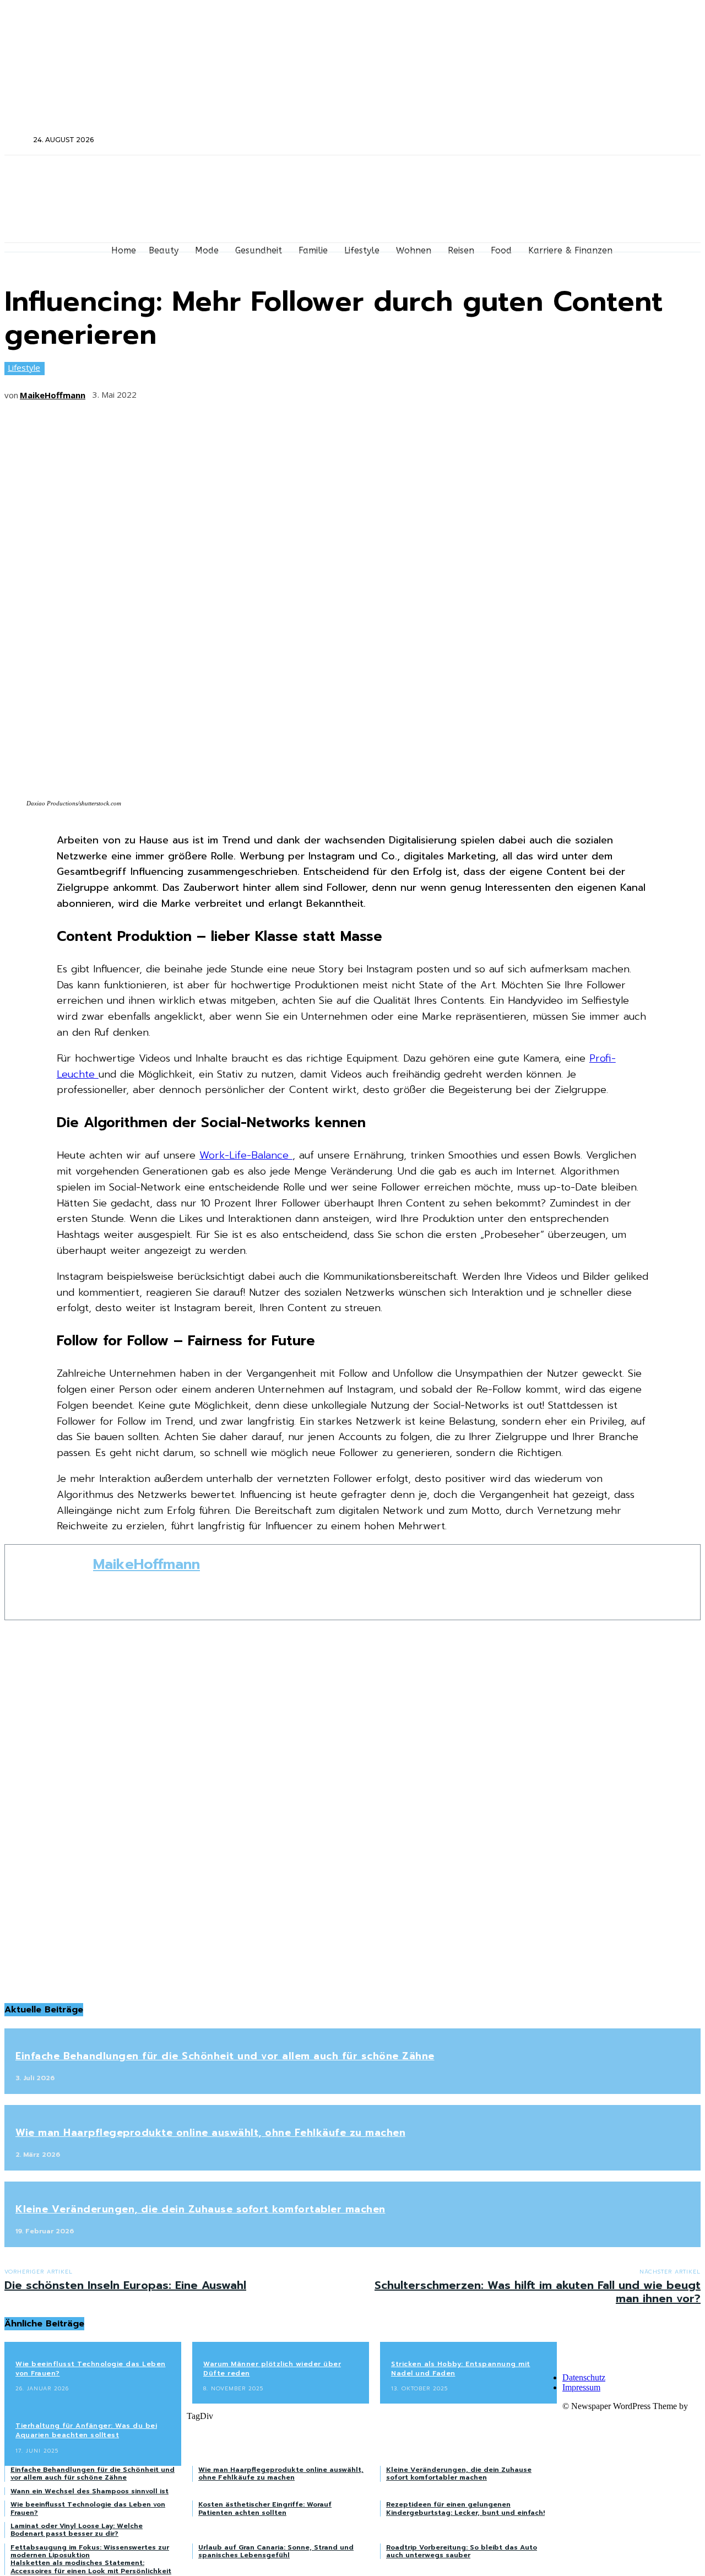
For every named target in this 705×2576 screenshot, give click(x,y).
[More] (318, 391)
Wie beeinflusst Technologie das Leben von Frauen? (91, 2369)
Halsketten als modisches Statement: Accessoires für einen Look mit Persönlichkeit (91, 2567)
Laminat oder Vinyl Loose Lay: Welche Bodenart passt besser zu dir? (77, 2530)
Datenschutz (584, 2377)
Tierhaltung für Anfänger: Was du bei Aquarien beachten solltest (86, 2430)
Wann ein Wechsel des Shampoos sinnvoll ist (90, 2491)
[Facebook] (569, 140)
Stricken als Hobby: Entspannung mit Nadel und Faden (461, 2369)
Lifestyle (24, 367)
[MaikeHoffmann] (49, 1582)
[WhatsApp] (278, 391)
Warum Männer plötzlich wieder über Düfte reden (272, 2369)
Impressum (581, 2387)
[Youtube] (628, 140)
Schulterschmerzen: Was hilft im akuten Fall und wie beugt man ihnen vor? (538, 2292)
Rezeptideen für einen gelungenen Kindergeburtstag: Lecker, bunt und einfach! (465, 2508)
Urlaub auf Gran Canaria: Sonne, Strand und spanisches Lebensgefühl (276, 2551)
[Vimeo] (613, 140)
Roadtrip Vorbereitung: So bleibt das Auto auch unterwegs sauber (462, 2551)
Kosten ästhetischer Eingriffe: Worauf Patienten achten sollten (265, 2508)
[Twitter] (598, 140)
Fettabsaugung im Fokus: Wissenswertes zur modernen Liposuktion (90, 2551)
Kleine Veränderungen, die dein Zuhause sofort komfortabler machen (200, 2209)
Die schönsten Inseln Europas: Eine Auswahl (125, 2285)
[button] (18, 139)
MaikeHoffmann (53, 395)
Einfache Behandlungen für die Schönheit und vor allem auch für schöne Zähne (225, 2056)
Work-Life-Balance (246, 1155)
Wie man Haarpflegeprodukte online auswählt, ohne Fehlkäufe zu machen (210, 2133)
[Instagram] (584, 140)
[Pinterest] (237, 391)
